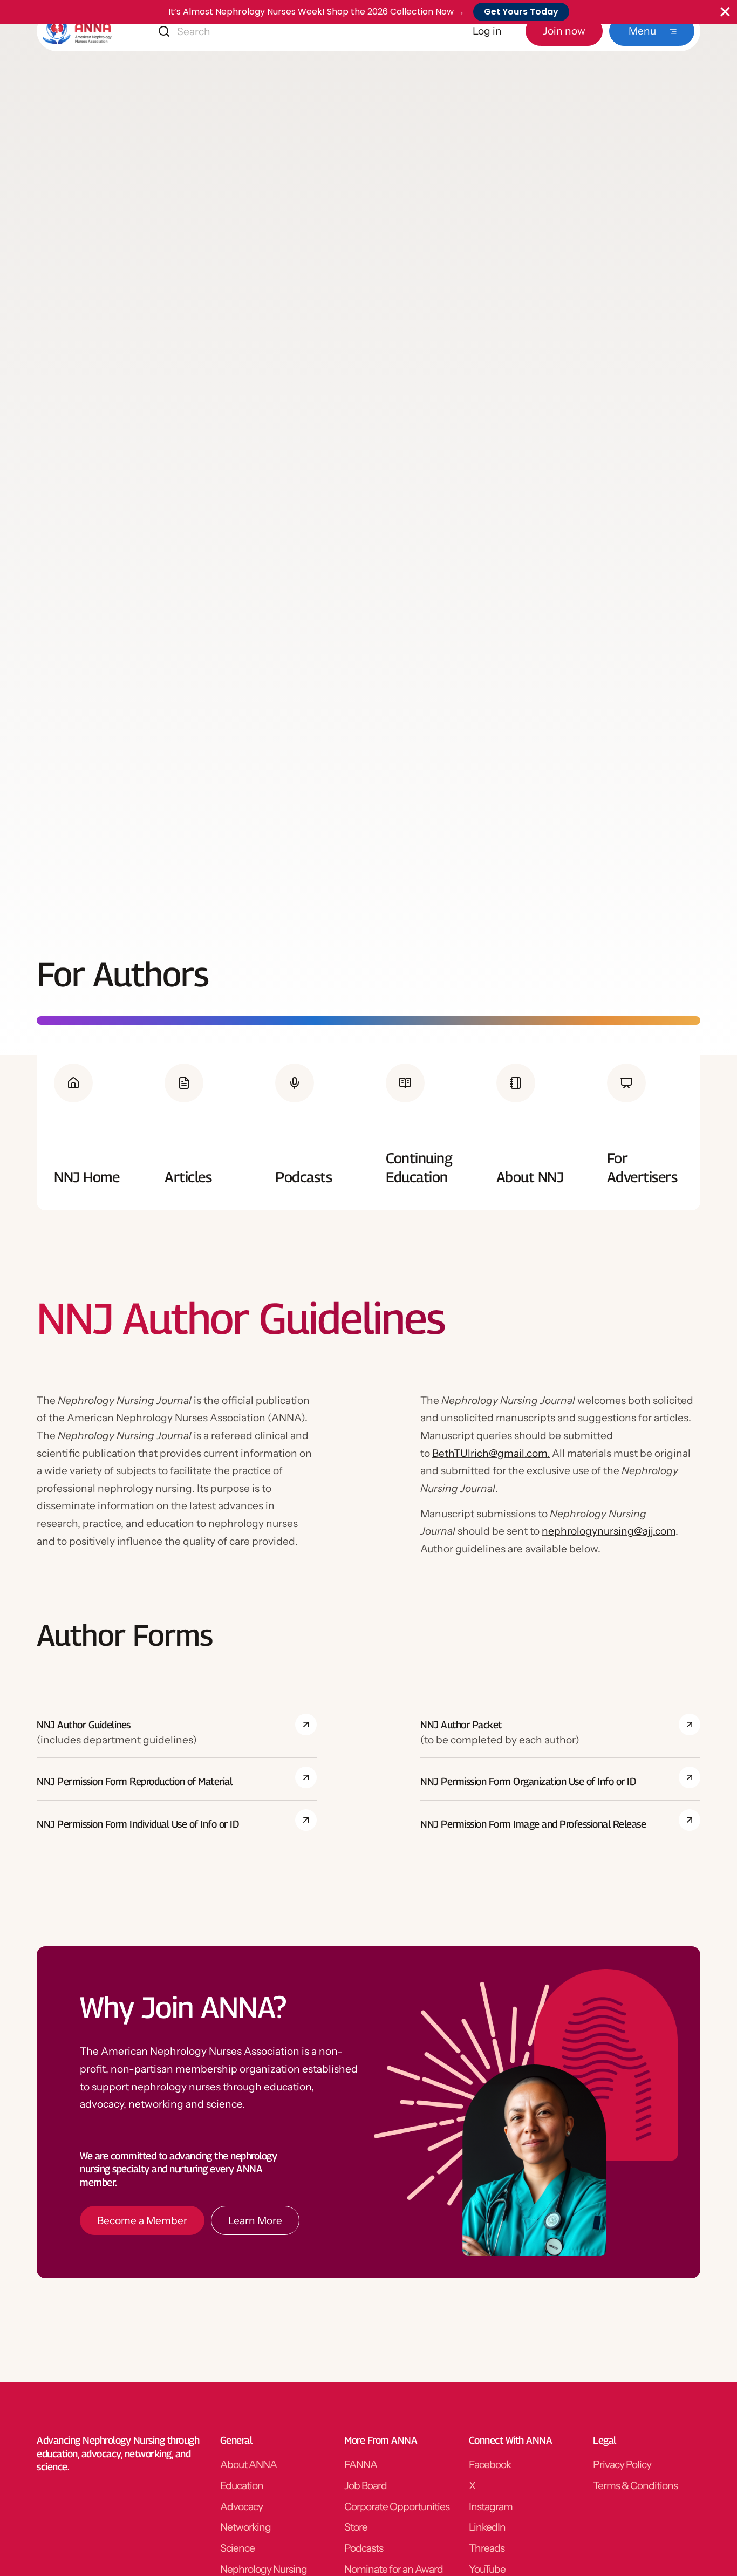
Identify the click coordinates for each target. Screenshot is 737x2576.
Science (237, 2548)
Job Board (366, 2485)
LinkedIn (487, 2527)
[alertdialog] (368, 12)
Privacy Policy (622, 2464)
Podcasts (364, 2548)
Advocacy (241, 2506)
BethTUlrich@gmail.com (490, 1453)
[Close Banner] (725, 12)
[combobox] (240, 31)
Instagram (491, 2506)
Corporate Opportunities (397, 2506)
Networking (245, 2527)
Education (242, 2485)
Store (356, 2527)
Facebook (490, 2464)
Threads (487, 2548)
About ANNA (248, 2464)
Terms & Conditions (635, 2485)
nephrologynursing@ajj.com (609, 1531)
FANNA (361, 2464)
